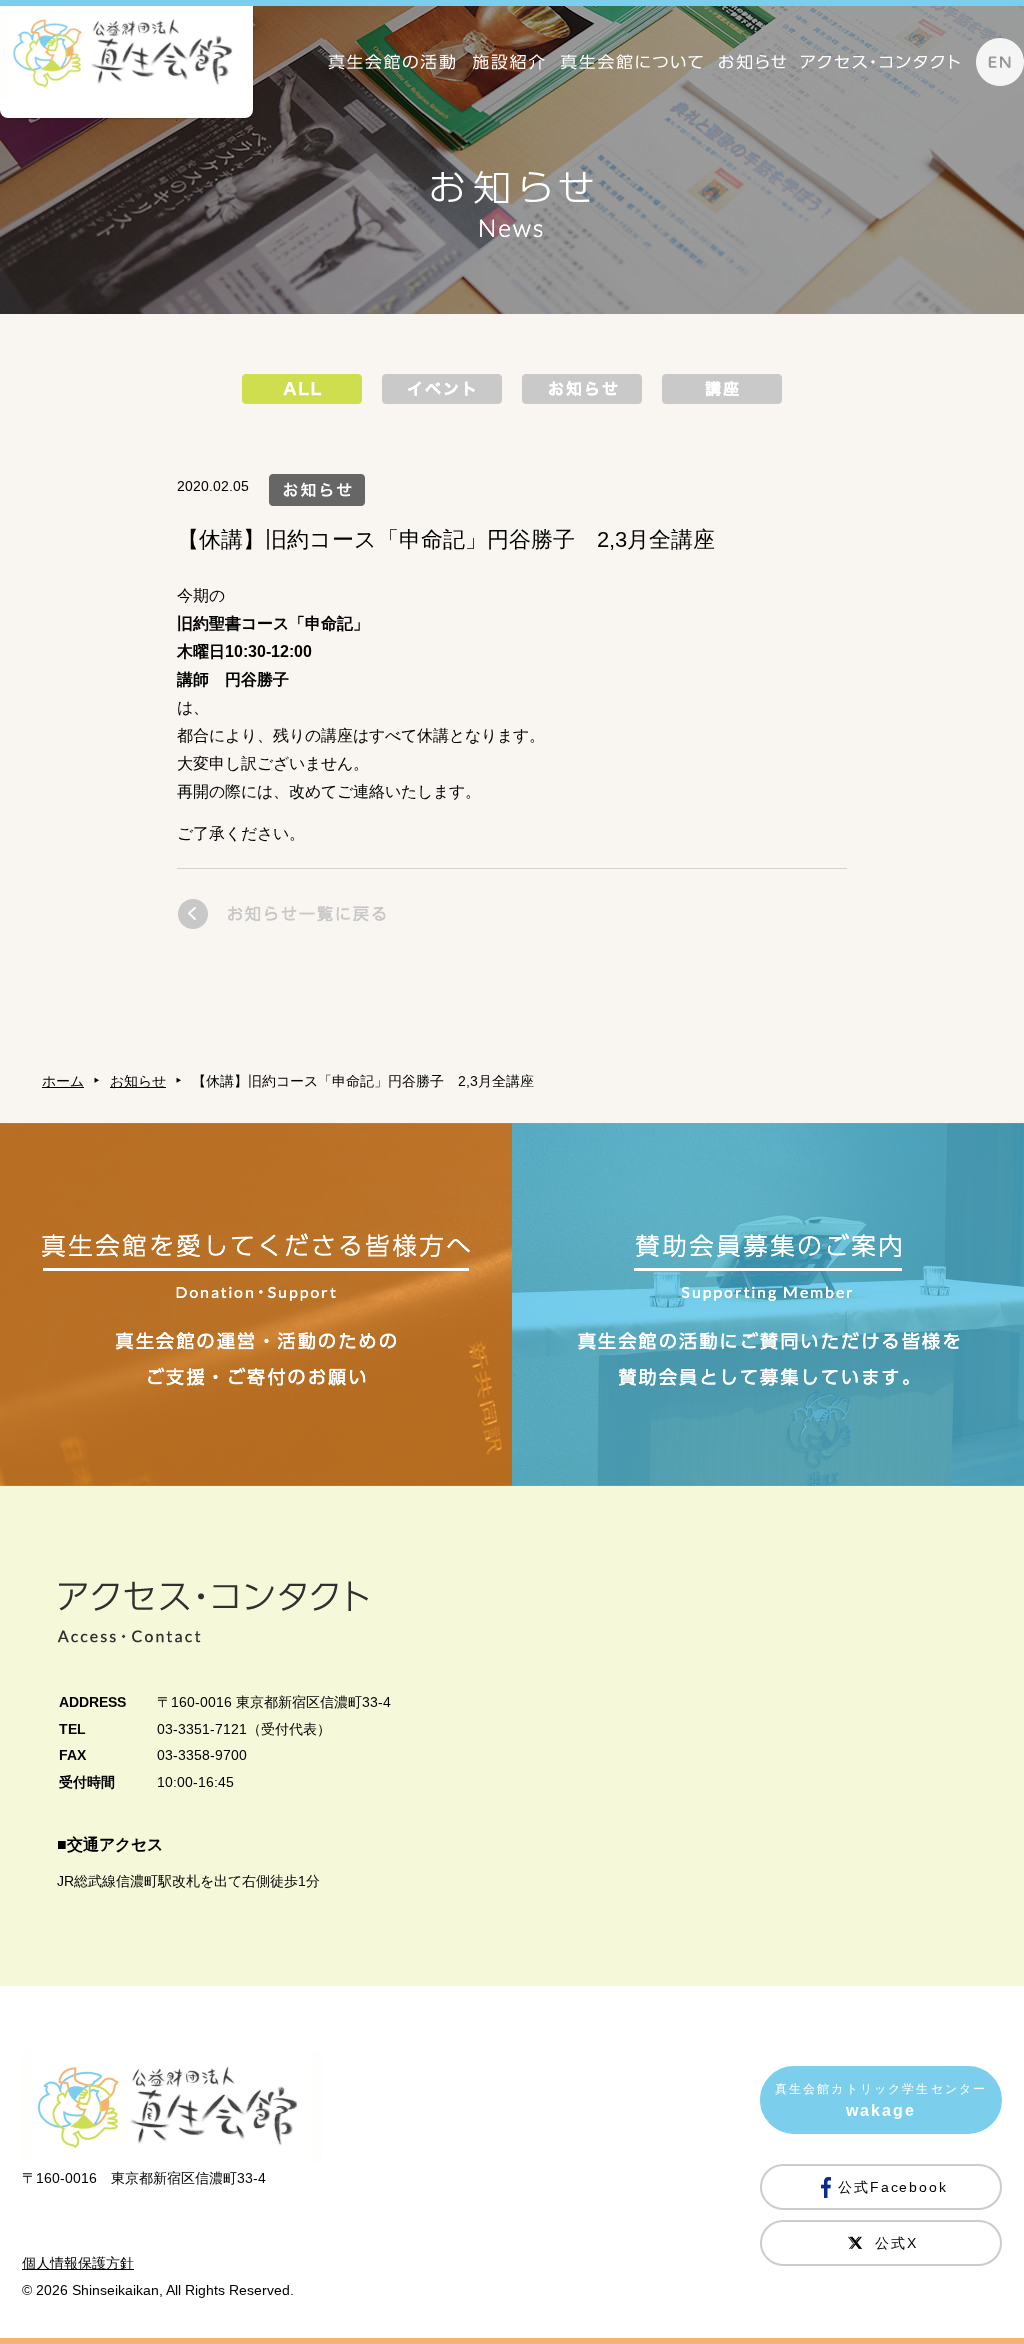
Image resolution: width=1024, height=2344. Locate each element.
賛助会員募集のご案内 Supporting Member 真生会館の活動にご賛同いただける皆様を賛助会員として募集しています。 (768, 1304)
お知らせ (138, 1081)
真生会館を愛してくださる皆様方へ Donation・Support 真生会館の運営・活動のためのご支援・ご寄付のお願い (256, 1304)
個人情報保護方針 (78, 2263)
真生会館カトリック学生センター (881, 2100)
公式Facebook (893, 2187)
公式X (896, 2243)
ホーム (63, 1081)
